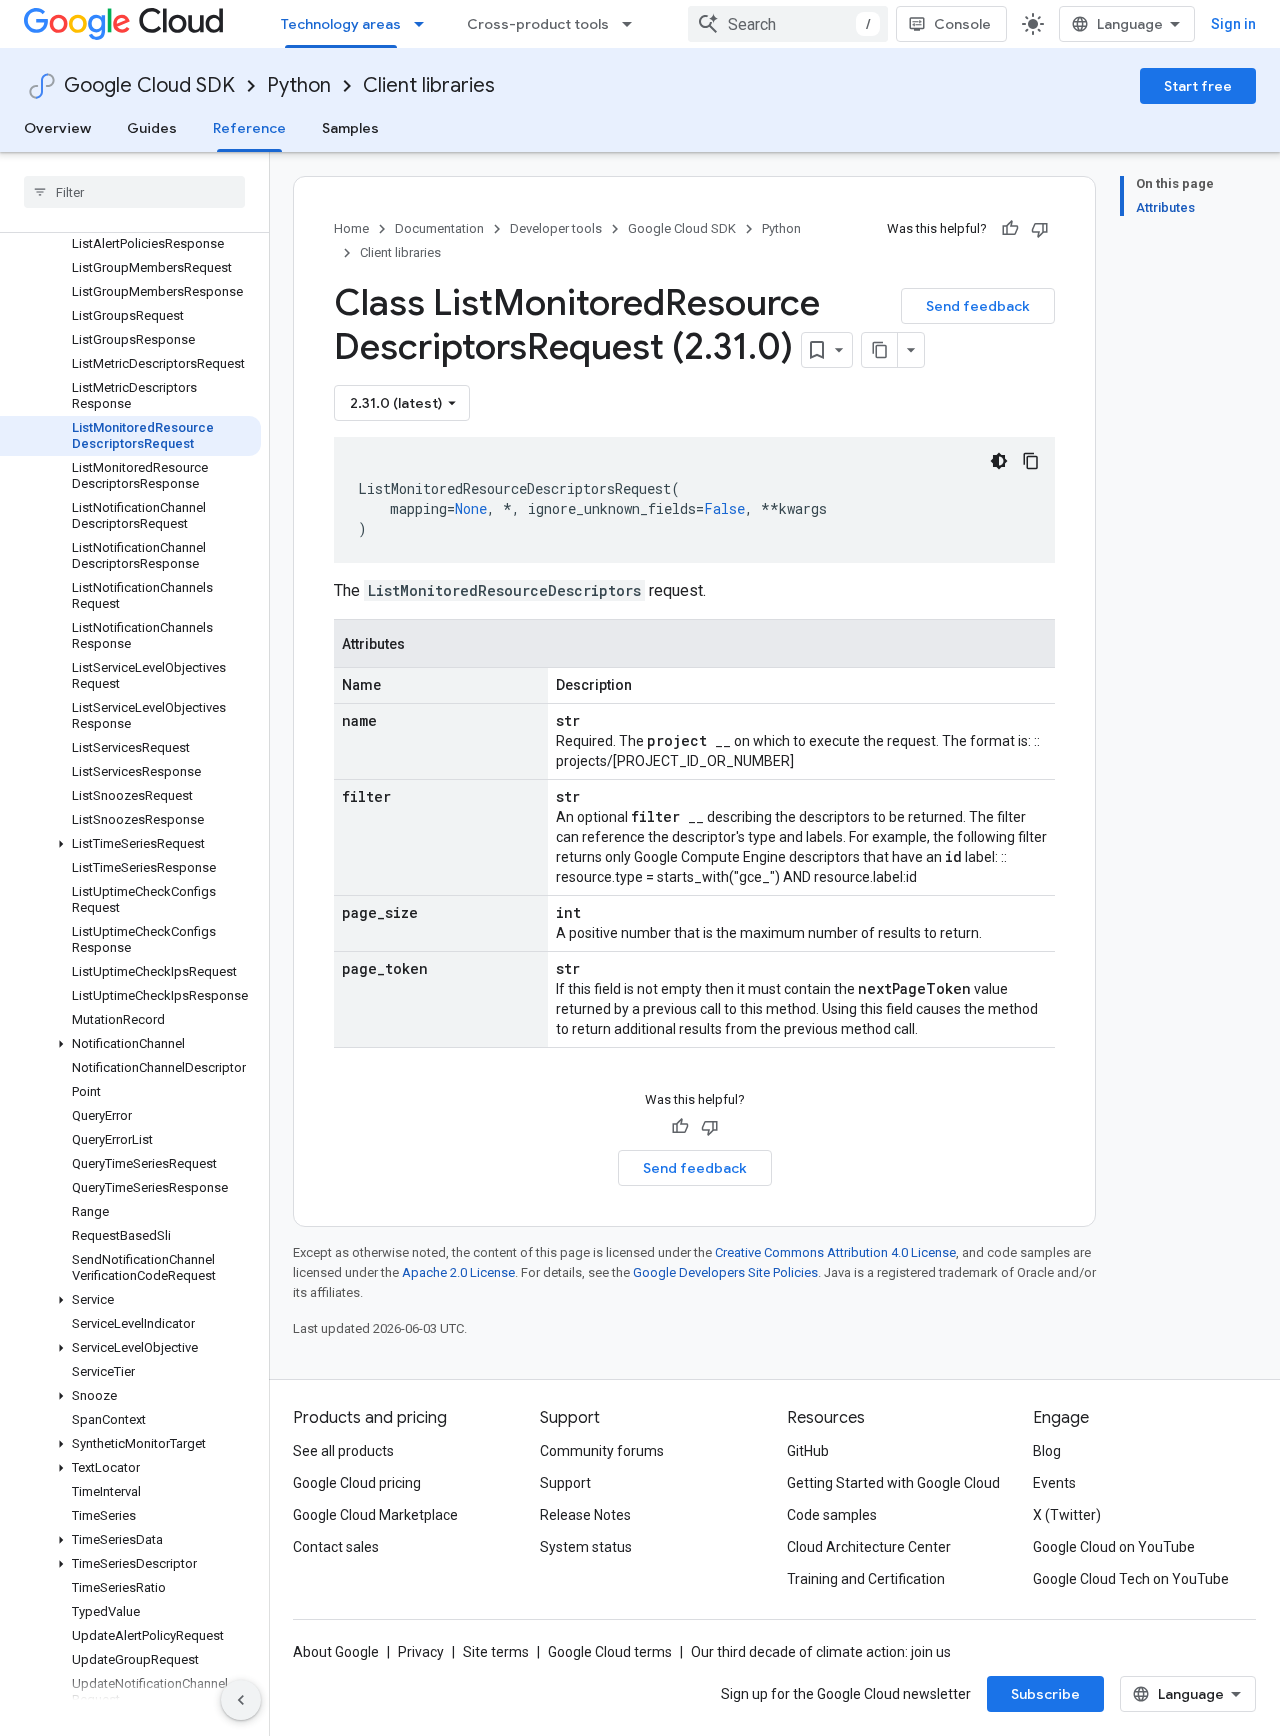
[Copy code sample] (1031, 461)
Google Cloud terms (610, 1652)
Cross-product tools (538, 24)
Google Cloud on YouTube (1114, 1547)
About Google (336, 1652)
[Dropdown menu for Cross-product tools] (633, 24)
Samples (350, 128)
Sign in (1233, 24)
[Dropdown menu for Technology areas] (425, 24)
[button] (130, 844)
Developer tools (556, 228)
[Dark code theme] (999, 461)
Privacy (421, 1652)
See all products (343, 1451)
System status (586, 1547)
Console (962, 24)
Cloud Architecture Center (869, 1547)
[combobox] (788, 24)
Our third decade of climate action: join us (821, 1652)
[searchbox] (134, 192)
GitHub (808, 1451)
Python (299, 85)
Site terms (496, 1652)
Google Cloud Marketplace (375, 1515)
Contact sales (336, 1547)
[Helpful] (1010, 229)
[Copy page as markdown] (880, 350)
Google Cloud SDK (149, 85)
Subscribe (1045, 1694)
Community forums (602, 1451)
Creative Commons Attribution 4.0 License (835, 1252)
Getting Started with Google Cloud (893, 1483)
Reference (249, 128)
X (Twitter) (1067, 1515)
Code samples (832, 1515)
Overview (57, 128)
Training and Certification (866, 1579)
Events (1054, 1483)
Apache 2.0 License (458, 1272)
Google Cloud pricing (357, 1483)
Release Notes (585, 1515)
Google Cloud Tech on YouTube (1131, 1579)
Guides (152, 128)
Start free (1198, 86)
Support (565, 1483)
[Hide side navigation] (241, 1700)
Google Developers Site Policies (725, 1272)
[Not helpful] (1040, 229)
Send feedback (978, 306)
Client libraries (429, 85)
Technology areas (341, 24)
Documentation (439, 228)
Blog (1047, 1451)
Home (351, 228)
